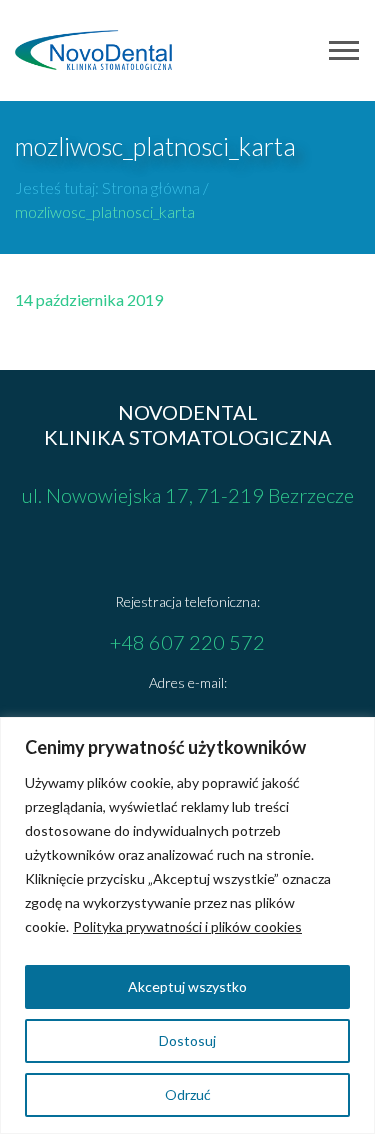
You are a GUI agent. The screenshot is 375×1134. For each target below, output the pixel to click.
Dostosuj (187, 1040)
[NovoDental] (94, 50)
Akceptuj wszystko (187, 986)
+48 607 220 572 (187, 642)
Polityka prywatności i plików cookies (187, 926)
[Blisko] (354, 734)
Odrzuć (188, 1094)
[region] (187, 925)
